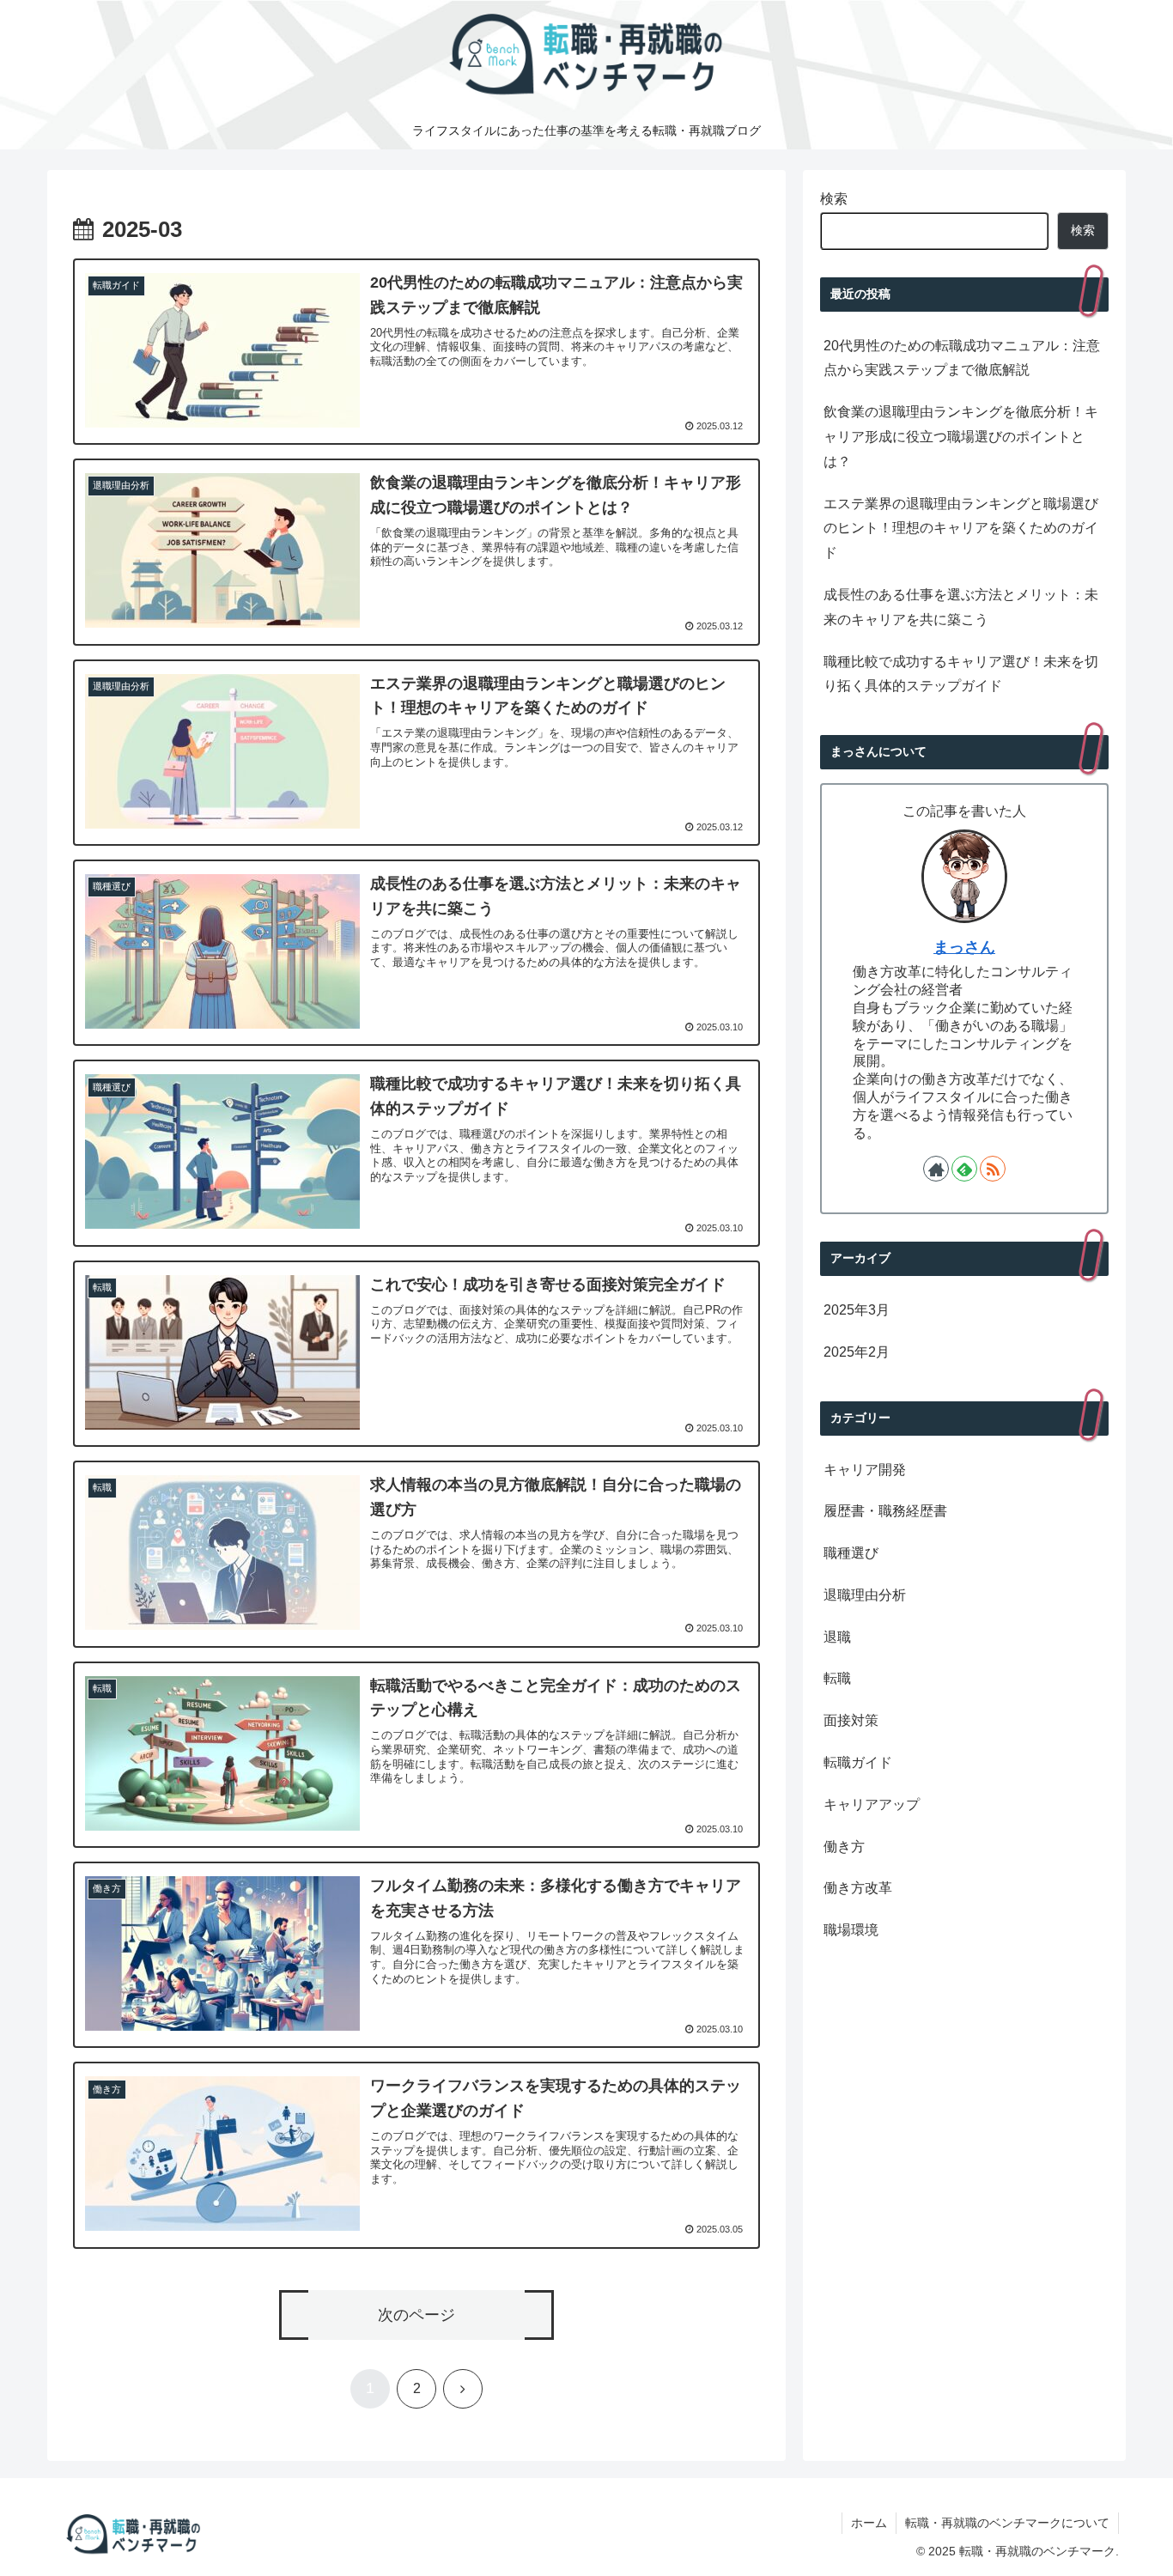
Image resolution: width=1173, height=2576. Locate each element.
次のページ (416, 2315)
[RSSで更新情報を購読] (993, 1169)
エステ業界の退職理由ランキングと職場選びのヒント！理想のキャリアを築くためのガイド (961, 529)
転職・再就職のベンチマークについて (1007, 2523)
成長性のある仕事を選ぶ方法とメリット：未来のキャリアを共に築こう (961, 607)
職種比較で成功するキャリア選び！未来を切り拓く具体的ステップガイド (961, 674)
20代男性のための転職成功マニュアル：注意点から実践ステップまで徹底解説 (962, 358)
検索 (834, 199)
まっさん (964, 947)
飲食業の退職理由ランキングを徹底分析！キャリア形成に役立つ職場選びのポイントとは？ (961, 437)
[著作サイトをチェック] (936, 1169)
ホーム (869, 2523)
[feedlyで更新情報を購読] (964, 1169)
